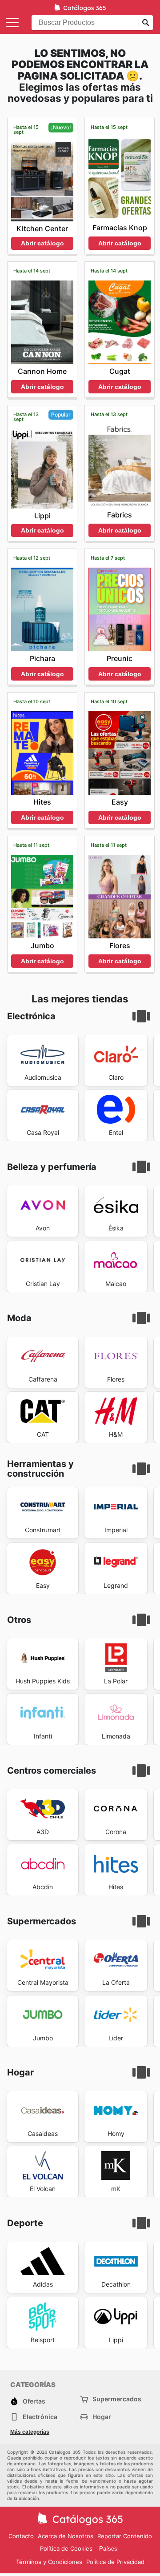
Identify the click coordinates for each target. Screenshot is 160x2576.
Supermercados (117, 2399)
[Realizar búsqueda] (146, 23)
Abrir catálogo (42, 243)
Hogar (102, 2417)
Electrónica (40, 2417)
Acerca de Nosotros (66, 2536)
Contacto (21, 2536)
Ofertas (34, 2401)
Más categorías (30, 2432)
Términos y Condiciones (49, 2562)
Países (108, 2549)
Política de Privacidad (115, 2562)
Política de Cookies (66, 2548)
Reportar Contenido (125, 2536)
